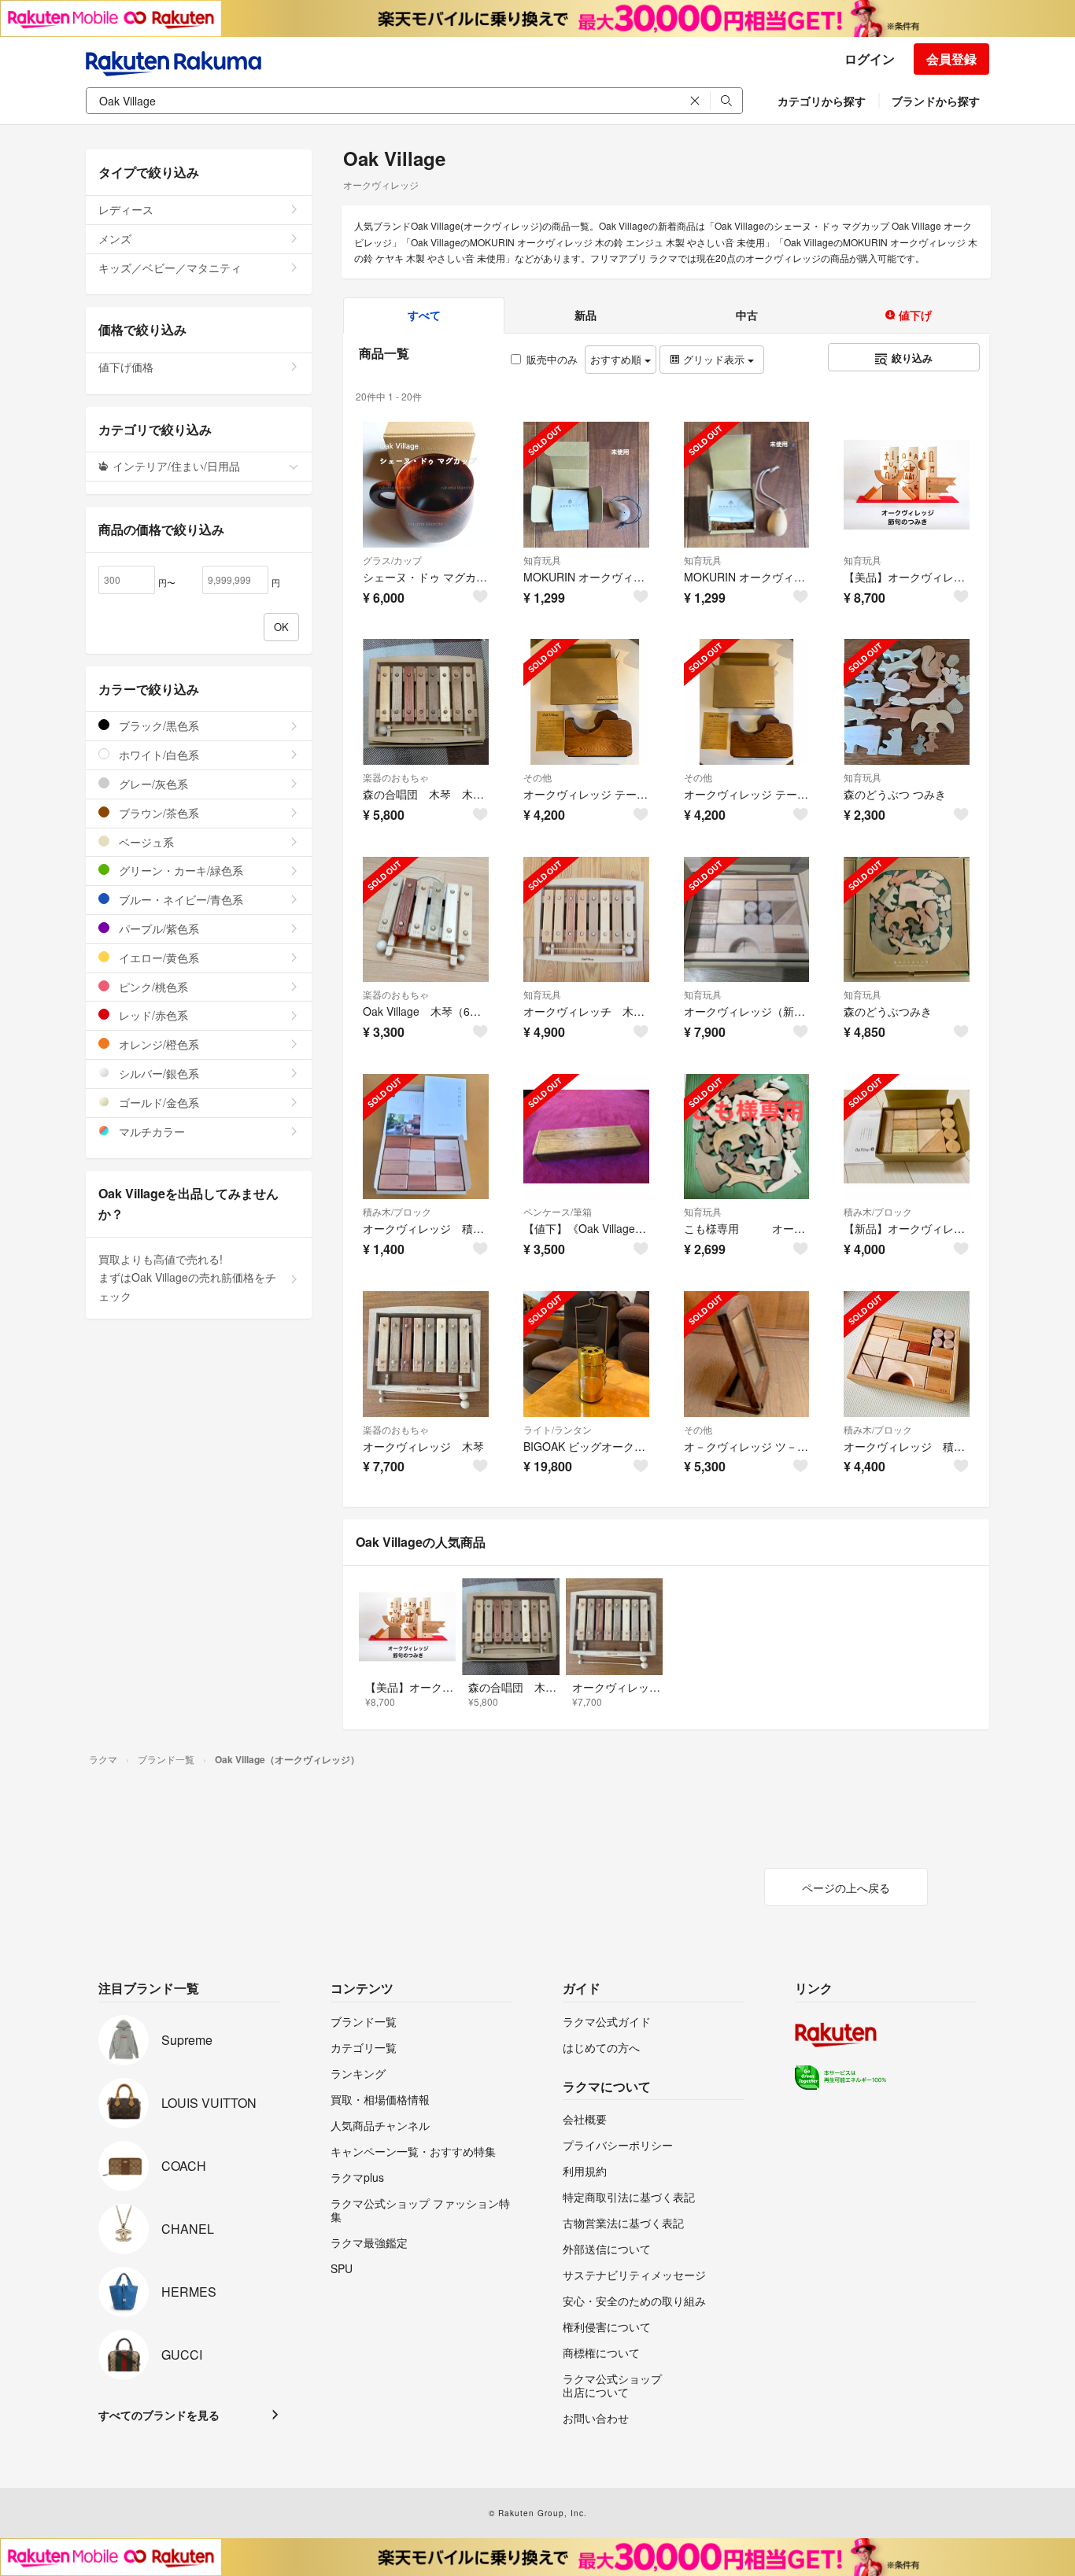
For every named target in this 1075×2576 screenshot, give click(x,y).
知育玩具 (542, 560)
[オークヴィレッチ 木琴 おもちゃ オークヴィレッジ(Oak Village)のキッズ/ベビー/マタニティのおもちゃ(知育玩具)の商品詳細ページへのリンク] (586, 920)
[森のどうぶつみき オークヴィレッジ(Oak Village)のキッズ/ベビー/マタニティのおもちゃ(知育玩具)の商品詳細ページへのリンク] (907, 920)
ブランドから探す (936, 101)
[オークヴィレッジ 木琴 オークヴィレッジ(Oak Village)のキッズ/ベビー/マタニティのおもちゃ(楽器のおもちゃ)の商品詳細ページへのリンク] (426, 1354)
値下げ (914, 315)
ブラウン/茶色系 (157, 813)
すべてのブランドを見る (159, 2415)
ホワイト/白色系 (157, 755)
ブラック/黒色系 (157, 725)
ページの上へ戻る (846, 1888)
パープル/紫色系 (157, 928)
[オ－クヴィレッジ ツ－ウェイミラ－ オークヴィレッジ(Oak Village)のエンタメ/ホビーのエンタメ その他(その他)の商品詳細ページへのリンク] (747, 1354)
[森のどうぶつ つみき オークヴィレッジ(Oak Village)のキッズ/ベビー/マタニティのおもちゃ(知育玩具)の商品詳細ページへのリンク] (907, 702)
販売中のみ (552, 359)
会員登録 (951, 59)
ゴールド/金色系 (157, 1102)
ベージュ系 (145, 842)
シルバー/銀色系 (157, 1073)
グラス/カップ (392, 560)
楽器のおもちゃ (396, 777)
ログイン (870, 59)
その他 (537, 777)
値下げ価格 (126, 367)
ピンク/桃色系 (152, 987)
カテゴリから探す (822, 101)
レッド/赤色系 (152, 1015)
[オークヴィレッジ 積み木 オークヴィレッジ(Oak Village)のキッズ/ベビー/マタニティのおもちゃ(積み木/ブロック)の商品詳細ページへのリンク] (426, 1137)
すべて (424, 315)
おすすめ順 (617, 359)
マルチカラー (150, 1131)
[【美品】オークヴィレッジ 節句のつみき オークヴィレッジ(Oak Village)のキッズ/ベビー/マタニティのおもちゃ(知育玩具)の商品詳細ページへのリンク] (907, 485)
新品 (586, 315)
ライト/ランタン (558, 1429)
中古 (747, 315)
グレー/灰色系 (152, 784)
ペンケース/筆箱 (558, 1211)
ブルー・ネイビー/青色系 (179, 899)
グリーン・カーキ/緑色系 (179, 870)
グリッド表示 (714, 359)
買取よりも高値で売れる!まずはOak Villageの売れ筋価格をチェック (187, 1278)
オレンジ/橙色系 (157, 1044)
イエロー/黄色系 (157, 958)
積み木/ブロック (397, 1211)
